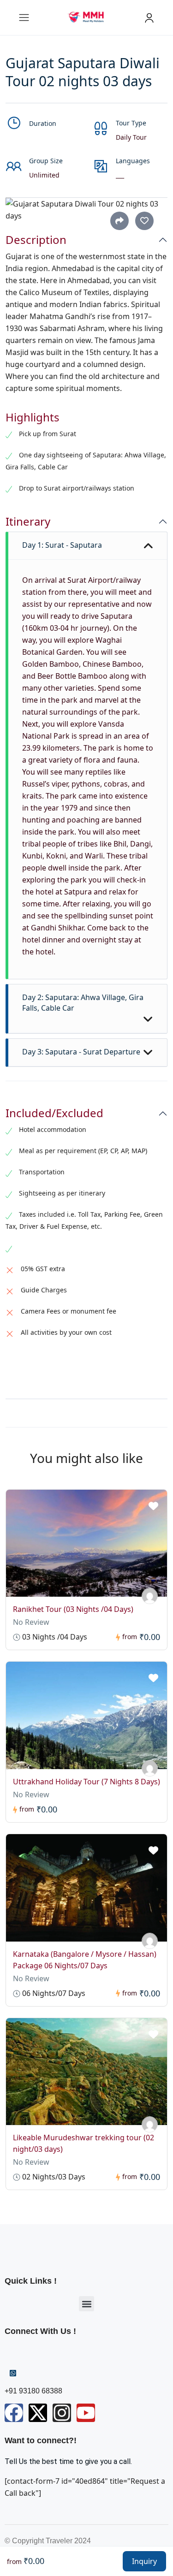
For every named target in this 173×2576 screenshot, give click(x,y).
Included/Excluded (54, 1113)
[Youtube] (86, 2413)
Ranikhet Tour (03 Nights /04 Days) (73, 1609)
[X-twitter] (38, 2413)
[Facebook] (14, 2413)
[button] (86, 2304)
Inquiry (144, 2561)
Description (36, 240)
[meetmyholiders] (150, 1596)
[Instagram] (62, 2413)
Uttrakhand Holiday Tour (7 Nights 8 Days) (86, 1782)
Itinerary (28, 522)
